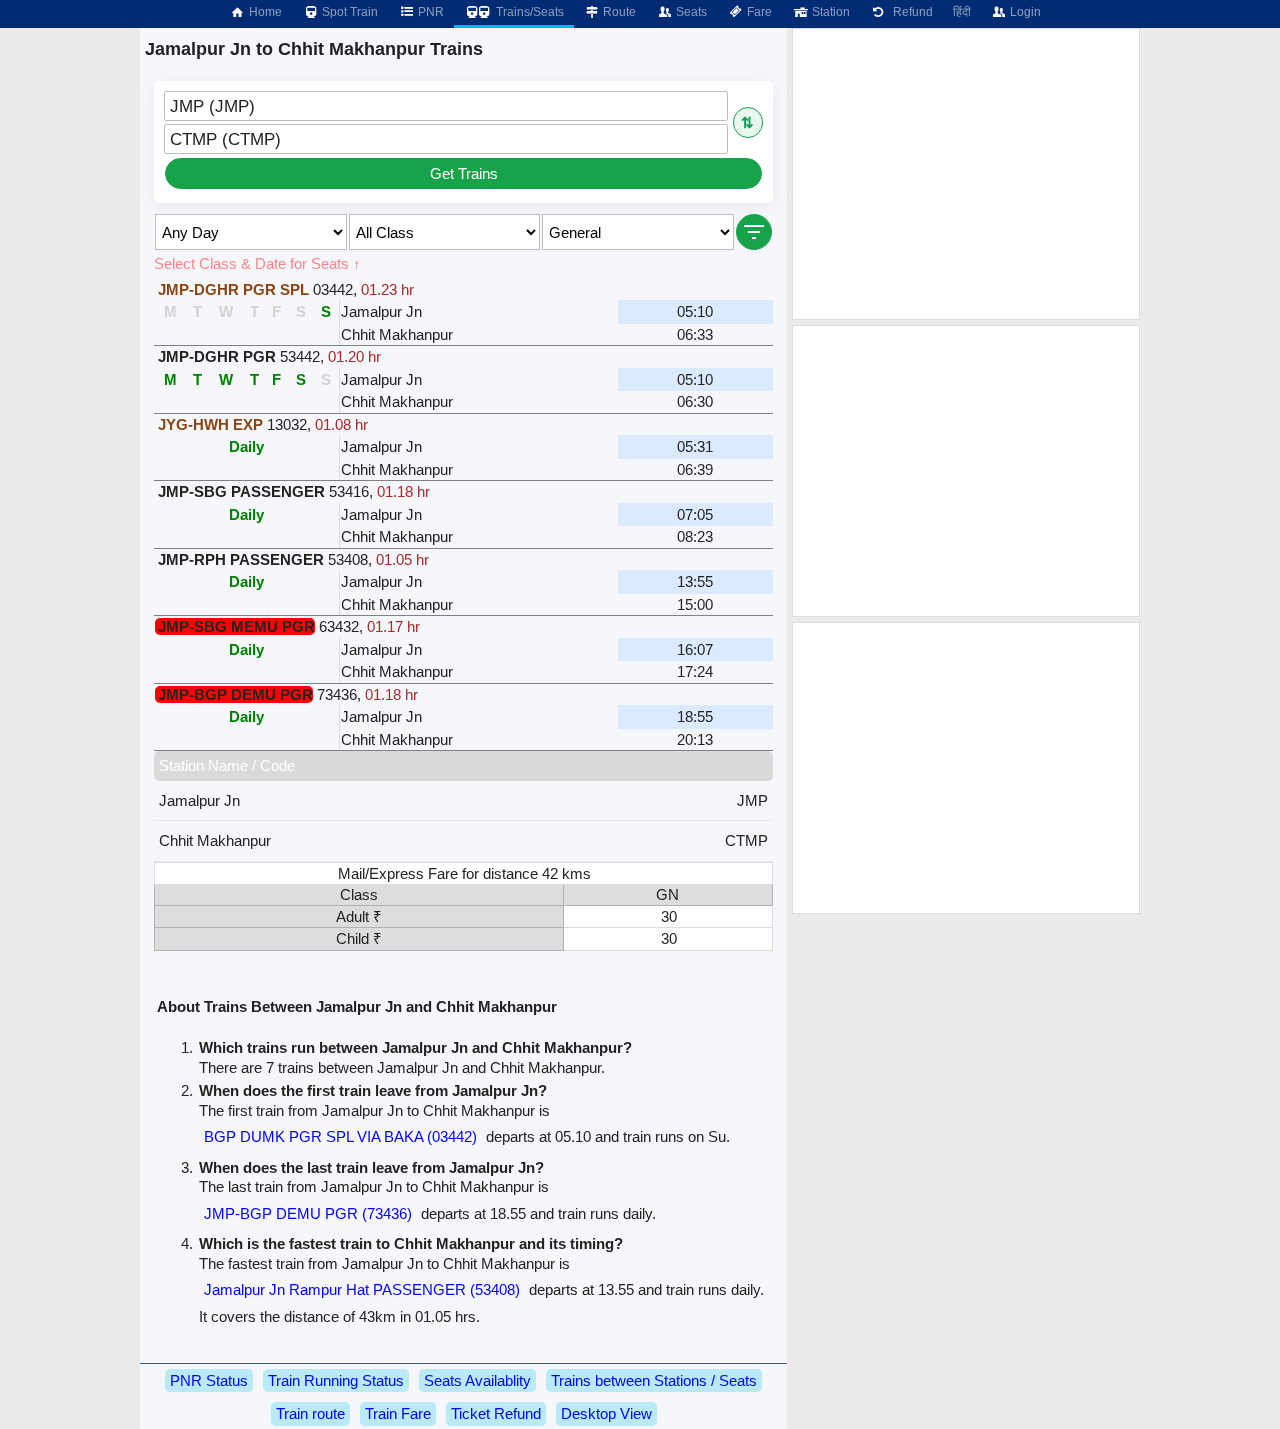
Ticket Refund (496, 1413)
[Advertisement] (966, 174)
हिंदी (962, 12)
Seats (690, 12)
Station (829, 12)
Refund (910, 12)
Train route (310, 1413)
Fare (758, 12)
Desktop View (606, 1413)
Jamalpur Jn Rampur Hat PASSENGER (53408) (362, 1289)
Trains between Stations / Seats (654, 1380)
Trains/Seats (528, 12)
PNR (429, 12)
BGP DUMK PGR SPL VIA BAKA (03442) (340, 1136)
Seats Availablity (477, 1380)
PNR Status (209, 1380)
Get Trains (464, 173)
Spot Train (348, 12)
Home (264, 12)
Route (618, 12)
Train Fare (398, 1413)
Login (1024, 12)
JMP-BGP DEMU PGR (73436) (308, 1213)
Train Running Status (336, 1380)
